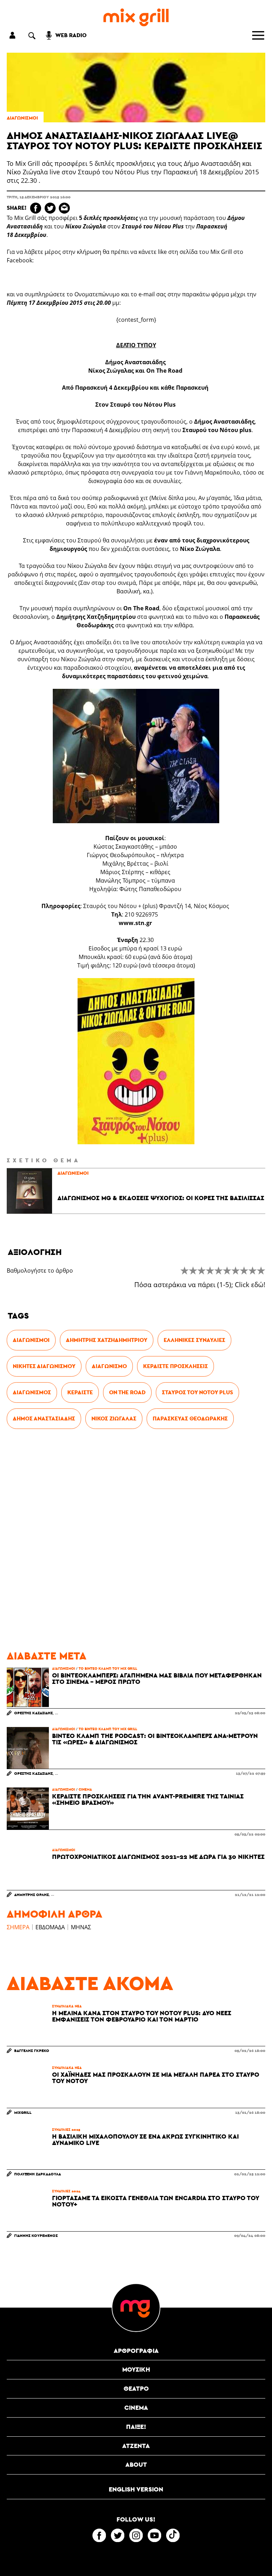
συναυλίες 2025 (66, 2129)
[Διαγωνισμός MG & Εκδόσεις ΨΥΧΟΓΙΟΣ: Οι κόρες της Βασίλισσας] (29, 1191)
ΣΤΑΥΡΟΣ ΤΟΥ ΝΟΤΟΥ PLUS (197, 1392)
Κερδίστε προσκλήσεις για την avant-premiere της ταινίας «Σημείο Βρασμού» (148, 1799)
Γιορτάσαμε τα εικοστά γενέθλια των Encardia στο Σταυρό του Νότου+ (155, 2201)
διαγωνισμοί (22, 118)
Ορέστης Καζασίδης (33, 1713)
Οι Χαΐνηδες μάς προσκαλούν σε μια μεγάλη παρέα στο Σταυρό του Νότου (156, 2078)
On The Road (127, 1392)
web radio (71, 35)
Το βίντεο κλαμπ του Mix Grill (108, 1668)
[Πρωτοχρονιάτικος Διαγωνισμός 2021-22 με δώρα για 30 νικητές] (28, 1869)
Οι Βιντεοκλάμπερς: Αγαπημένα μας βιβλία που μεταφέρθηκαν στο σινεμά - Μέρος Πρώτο (157, 1679)
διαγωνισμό (109, 1366)
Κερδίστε (80, 1392)
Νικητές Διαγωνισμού (44, 1366)
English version (136, 2489)
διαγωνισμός (32, 1392)
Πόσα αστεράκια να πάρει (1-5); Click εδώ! (200, 1285)
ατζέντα (136, 2446)
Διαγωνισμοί (31, 1340)
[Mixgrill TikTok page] (173, 2535)
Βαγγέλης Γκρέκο (32, 2050)
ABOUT (136, 2464)
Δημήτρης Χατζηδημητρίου (107, 1340)
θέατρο (136, 2388)
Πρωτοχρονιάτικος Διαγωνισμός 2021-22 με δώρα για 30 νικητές (158, 1857)
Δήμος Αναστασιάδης (44, 1418)
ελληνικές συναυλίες (194, 1340)
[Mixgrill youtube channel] (154, 2535)
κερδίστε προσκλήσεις (175, 1366)
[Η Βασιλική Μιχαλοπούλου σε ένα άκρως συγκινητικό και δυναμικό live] (28, 2148)
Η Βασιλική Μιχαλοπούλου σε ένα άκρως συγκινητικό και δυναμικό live (145, 2140)
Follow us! (136, 2519)
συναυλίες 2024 (66, 2191)
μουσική (136, 2369)
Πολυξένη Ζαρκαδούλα (38, 2174)
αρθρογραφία (136, 2351)
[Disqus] (136, 1540)
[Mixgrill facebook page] (99, 2535)
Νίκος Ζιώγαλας (114, 1418)
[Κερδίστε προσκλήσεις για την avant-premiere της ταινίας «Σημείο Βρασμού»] (28, 1808)
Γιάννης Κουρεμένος (36, 2235)
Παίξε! (136, 2427)
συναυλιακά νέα (67, 2006)
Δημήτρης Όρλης (32, 1894)
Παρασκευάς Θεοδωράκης (190, 1418)
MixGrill (23, 2112)
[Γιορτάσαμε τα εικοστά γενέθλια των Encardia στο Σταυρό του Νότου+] (28, 2210)
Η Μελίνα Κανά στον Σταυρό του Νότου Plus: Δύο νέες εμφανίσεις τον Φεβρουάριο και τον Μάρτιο (142, 2016)
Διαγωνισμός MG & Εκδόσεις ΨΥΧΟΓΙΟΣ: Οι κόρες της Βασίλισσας (161, 1198)
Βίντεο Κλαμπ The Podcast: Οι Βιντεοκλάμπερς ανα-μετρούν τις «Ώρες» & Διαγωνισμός (155, 1739)
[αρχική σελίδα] (136, 18)
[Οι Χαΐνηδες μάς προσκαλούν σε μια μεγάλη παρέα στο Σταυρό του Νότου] (28, 2087)
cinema (85, 1789)
